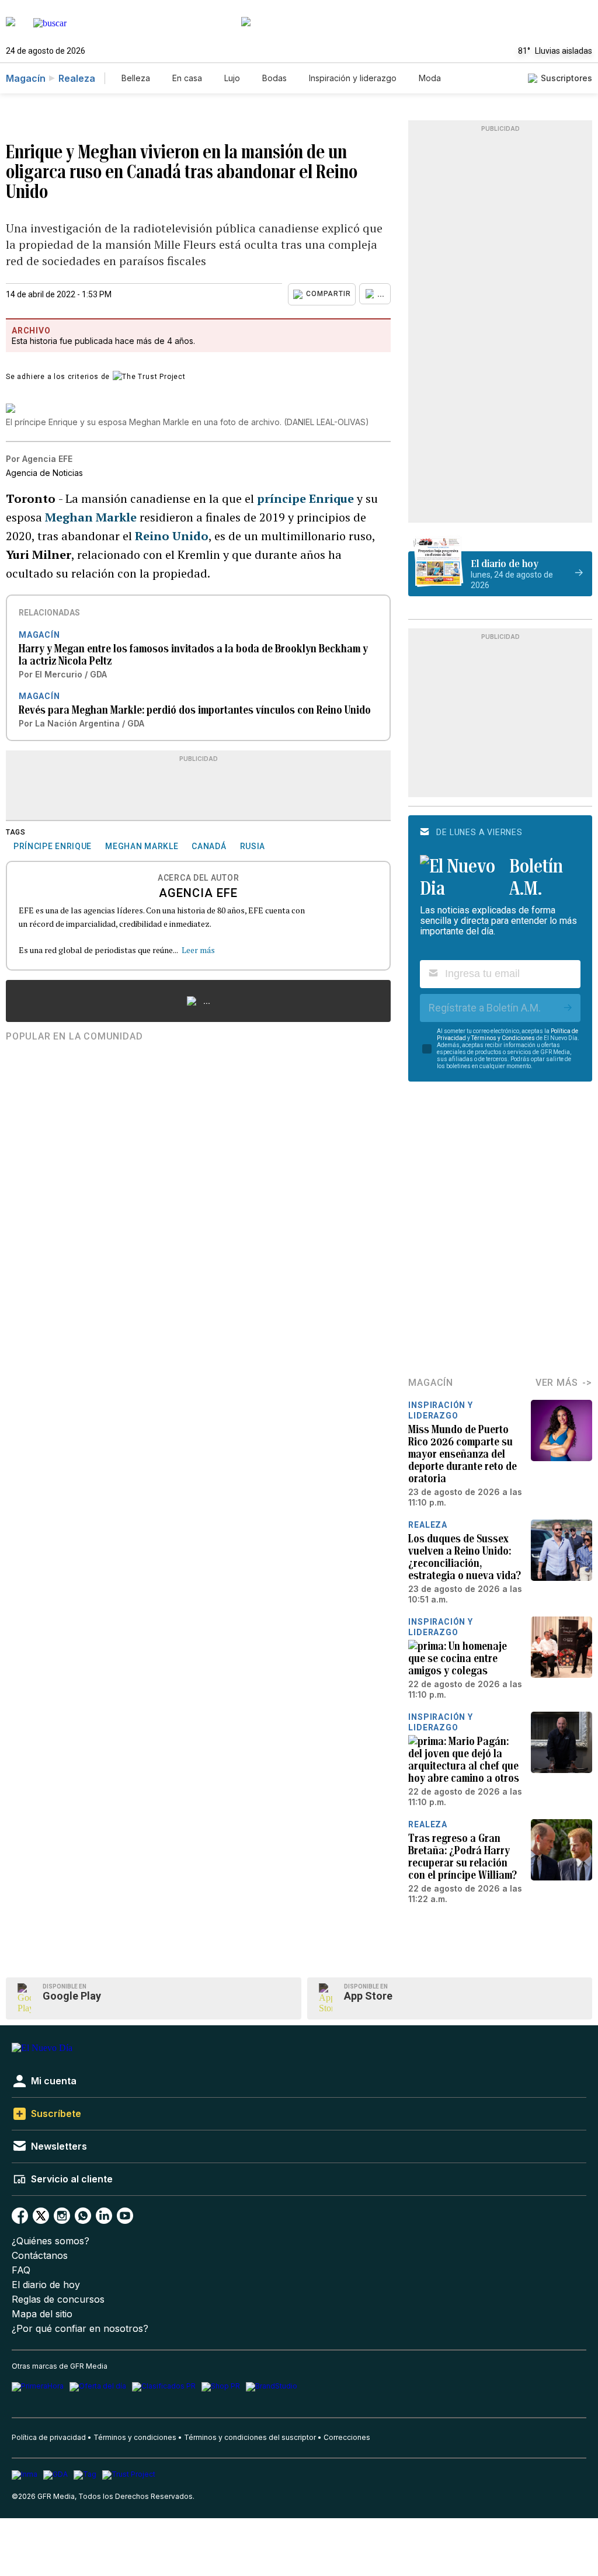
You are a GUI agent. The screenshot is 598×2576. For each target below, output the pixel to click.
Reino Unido (170, 536)
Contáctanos (40, 2256)
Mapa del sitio (42, 2314)
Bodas (274, 78)
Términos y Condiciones (503, 1038)
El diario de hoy (46, 2285)
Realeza (77, 78)
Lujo (232, 78)
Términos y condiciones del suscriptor (250, 2437)
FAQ (21, 2270)
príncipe (305, 498)
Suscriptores (566, 78)
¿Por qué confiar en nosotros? (80, 2329)
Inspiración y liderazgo (353, 78)
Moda (430, 78)
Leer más (198, 950)
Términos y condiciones (135, 2437)
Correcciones (347, 2437)
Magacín (26, 78)
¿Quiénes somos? (51, 2241)
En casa (187, 78)
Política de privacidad (49, 2437)
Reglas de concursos (58, 2299)
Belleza (136, 78)
